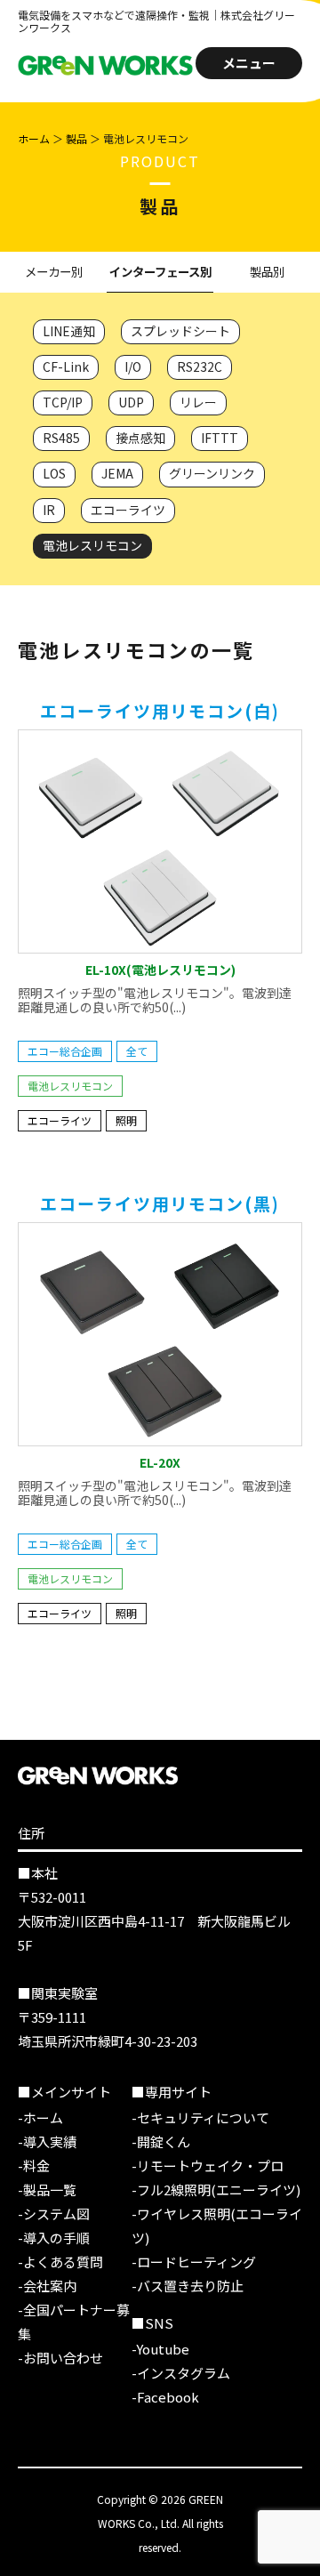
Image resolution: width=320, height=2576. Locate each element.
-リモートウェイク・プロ (208, 2165)
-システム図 (54, 2214)
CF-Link (66, 366)
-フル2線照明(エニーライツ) (216, 2190)
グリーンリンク (212, 473)
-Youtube (160, 2349)
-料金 (34, 2165)
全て (137, 1051)
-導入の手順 (54, 2238)
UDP (131, 402)
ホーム (34, 138)
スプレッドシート (180, 331)
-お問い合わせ (60, 2358)
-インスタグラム (181, 2373)
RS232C (200, 366)
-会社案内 (47, 2286)
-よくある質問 (60, 2262)
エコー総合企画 (65, 1051)
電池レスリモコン (92, 545)
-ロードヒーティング (194, 2262)
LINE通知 (69, 331)
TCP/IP (63, 402)
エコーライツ (128, 510)
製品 (76, 138)
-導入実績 (47, 2141)
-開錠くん (161, 2141)
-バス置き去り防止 (188, 2286)
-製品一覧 (47, 2190)
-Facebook (165, 2397)
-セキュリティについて (200, 2117)
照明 (126, 1120)
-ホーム (40, 2117)
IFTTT (220, 438)
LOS (54, 473)
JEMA (117, 473)
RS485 (61, 438)
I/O (133, 366)
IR (49, 510)
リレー (198, 402)
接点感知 (140, 438)
